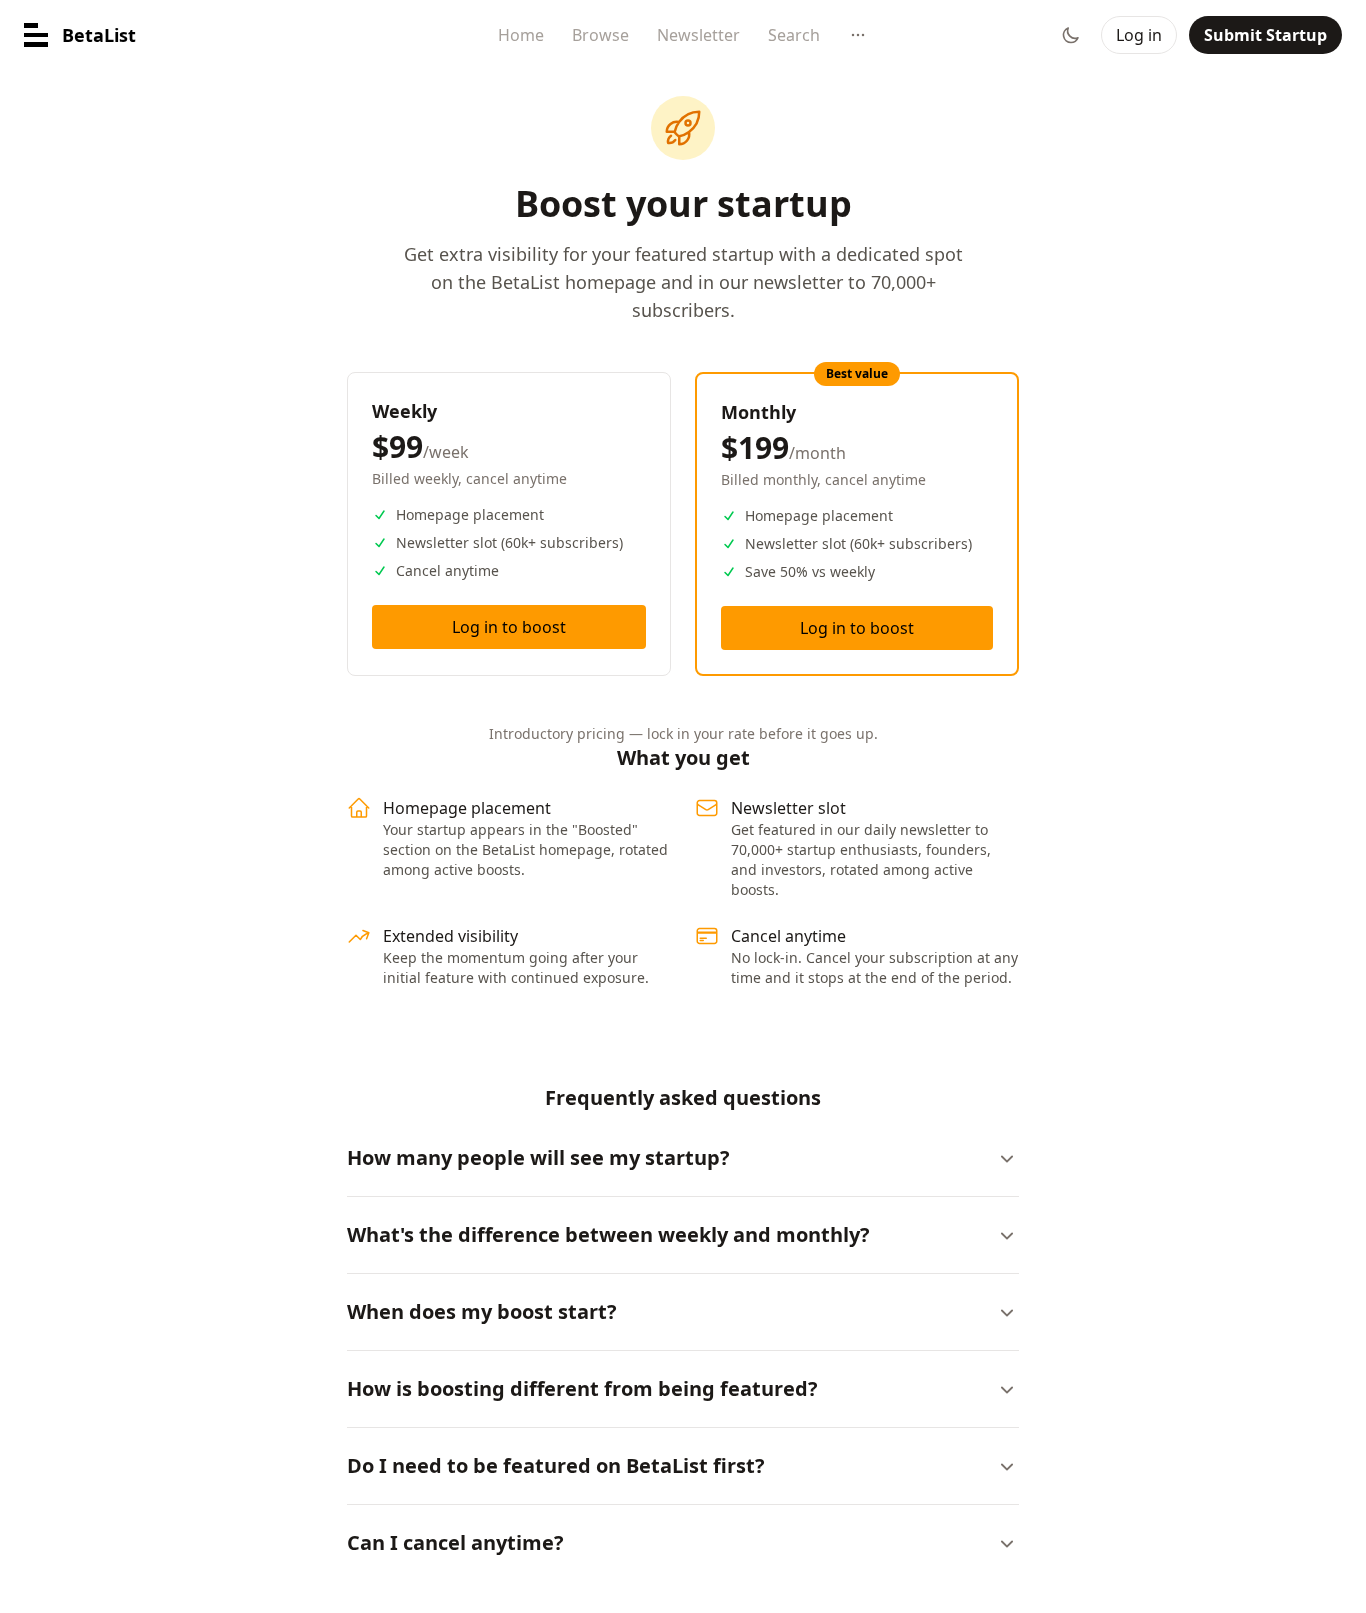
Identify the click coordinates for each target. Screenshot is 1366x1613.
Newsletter (698, 35)
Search (794, 35)
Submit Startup (1265, 35)
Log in (1139, 35)
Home (521, 35)
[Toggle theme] (1071, 35)
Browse (600, 35)
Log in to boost (509, 627)
